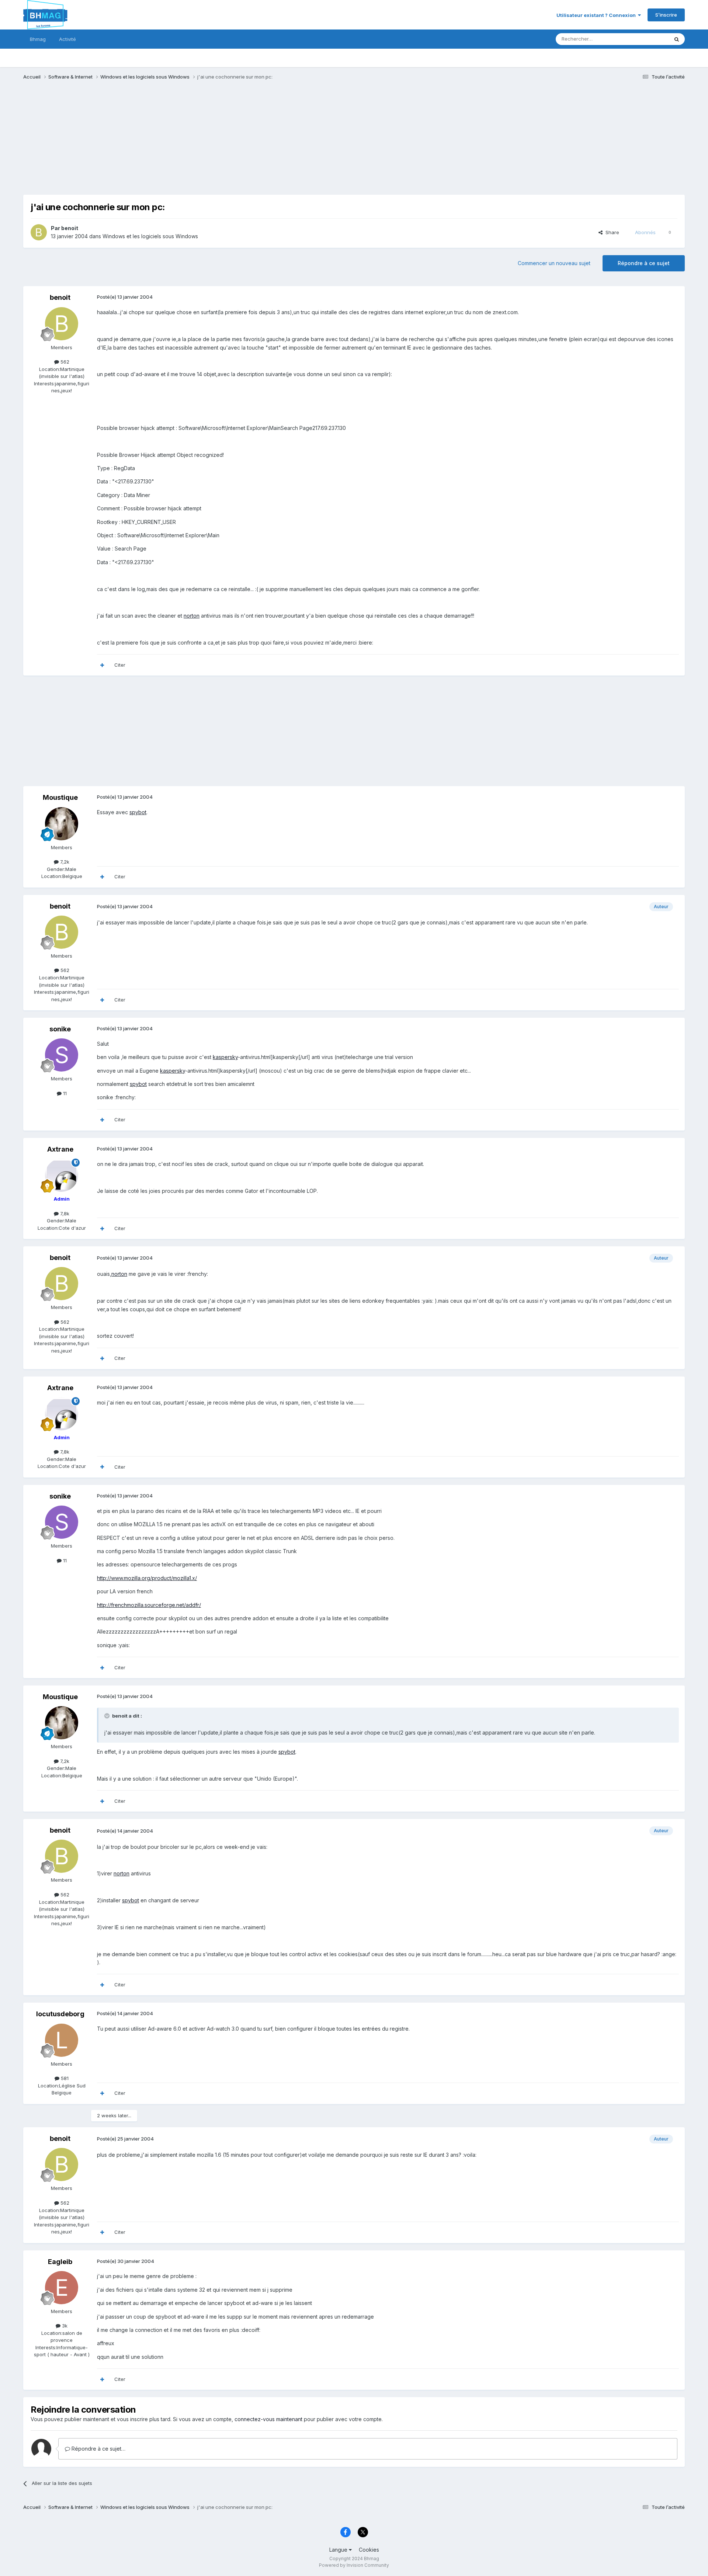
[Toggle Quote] (108, 1716)
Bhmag (38, 39)
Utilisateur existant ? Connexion (597, 15)
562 (64, 362)
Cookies (369, 2550)
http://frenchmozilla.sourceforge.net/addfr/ (149, 1605)
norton (192, 616)
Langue (339, 2550)
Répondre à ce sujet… (98, 2449)
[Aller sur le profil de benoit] (39, 232)
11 (64, 1093)
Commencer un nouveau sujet (554, 263)
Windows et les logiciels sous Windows (150, 236)
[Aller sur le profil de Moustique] (62, 824)
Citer (120, 665)
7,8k (64, 1214)
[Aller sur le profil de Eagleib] (62, 2288)
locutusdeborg (60, 2014)
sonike (60, 1029)
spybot (138, 812)
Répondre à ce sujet (644, 263)
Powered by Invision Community (354, 2565)
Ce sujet (650, 39)
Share (611, 232)
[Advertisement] (157, 143)
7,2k (64, 862)
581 (64, 2078)
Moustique (60, 797)
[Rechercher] (677, 39)
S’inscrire (666, 15)
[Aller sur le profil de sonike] (62, 1055)
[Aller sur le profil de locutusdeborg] (62, 2040)
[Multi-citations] (102, 665)
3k (64, 2326)
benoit (70, 228)
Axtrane (60, 1149)
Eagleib (60, 2262)
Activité (67, 39)
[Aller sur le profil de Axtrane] (62, 1175)
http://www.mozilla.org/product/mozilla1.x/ (147, 1578)
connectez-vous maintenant (268, 2419)
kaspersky (225, 1057)
